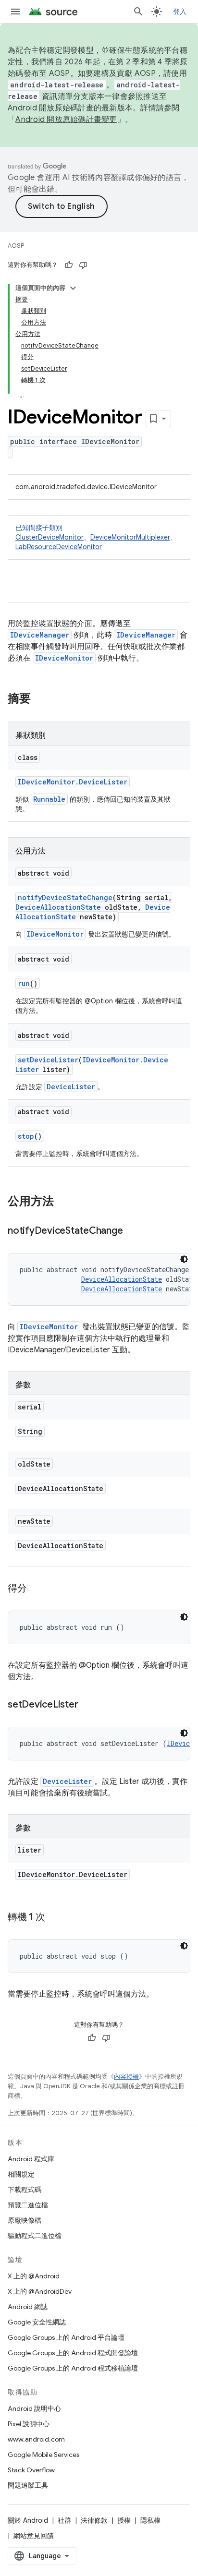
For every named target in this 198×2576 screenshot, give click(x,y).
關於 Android (28, 2520)
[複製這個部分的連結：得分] (37, 1589)
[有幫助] (69, 265)
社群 (64, 2520)
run (24, 983)
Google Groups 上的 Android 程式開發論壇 (73, 2353)
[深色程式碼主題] (184, 1259)
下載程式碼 (25, 2190)
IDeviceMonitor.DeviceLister (73, 782)
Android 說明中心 (34, 2408)
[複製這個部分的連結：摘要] (40, 699)
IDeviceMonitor (64, 658)
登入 (180, 12)
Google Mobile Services (43, 2455)
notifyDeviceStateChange (65, 897)
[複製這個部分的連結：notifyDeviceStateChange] (132, 1231)
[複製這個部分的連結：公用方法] (63, 1202)
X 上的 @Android (34, 2276)
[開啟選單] (15, 12)
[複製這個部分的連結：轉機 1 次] (55, 1918)
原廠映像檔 (25, 2220)
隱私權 (150, 2520)
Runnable (49, 799)
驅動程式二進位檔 (35, 2236)
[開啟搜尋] (138, 12)
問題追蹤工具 (28, 2485)
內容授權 (126, 2076)
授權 (124, 2520)
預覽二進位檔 (28, 2205)
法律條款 (94, 2520)
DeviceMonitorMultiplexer (130, 537)
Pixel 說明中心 (29, 2424)
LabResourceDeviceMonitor (59, 547)
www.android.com (36, 2439)
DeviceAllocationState (58, 907)
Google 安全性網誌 (37, 2322)
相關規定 (21, 2174)
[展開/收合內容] (73, 288)
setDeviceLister (48, 1060)
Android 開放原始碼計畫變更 (66, 120)
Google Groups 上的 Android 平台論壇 (66, 2337)
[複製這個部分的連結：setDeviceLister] (87, 1705)
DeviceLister (71, 1087)
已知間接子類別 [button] (96, 537)
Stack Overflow (31, 2470)
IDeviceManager (40, 635)
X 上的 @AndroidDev (40, 2291)
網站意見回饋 (34, 2536)
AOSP (16, 246)
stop (26, 1136)
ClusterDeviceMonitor (49, 537)
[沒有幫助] (83, 265)
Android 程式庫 (31, 2159)
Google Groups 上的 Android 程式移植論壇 (73, 2368)
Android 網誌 (28, 2307)
